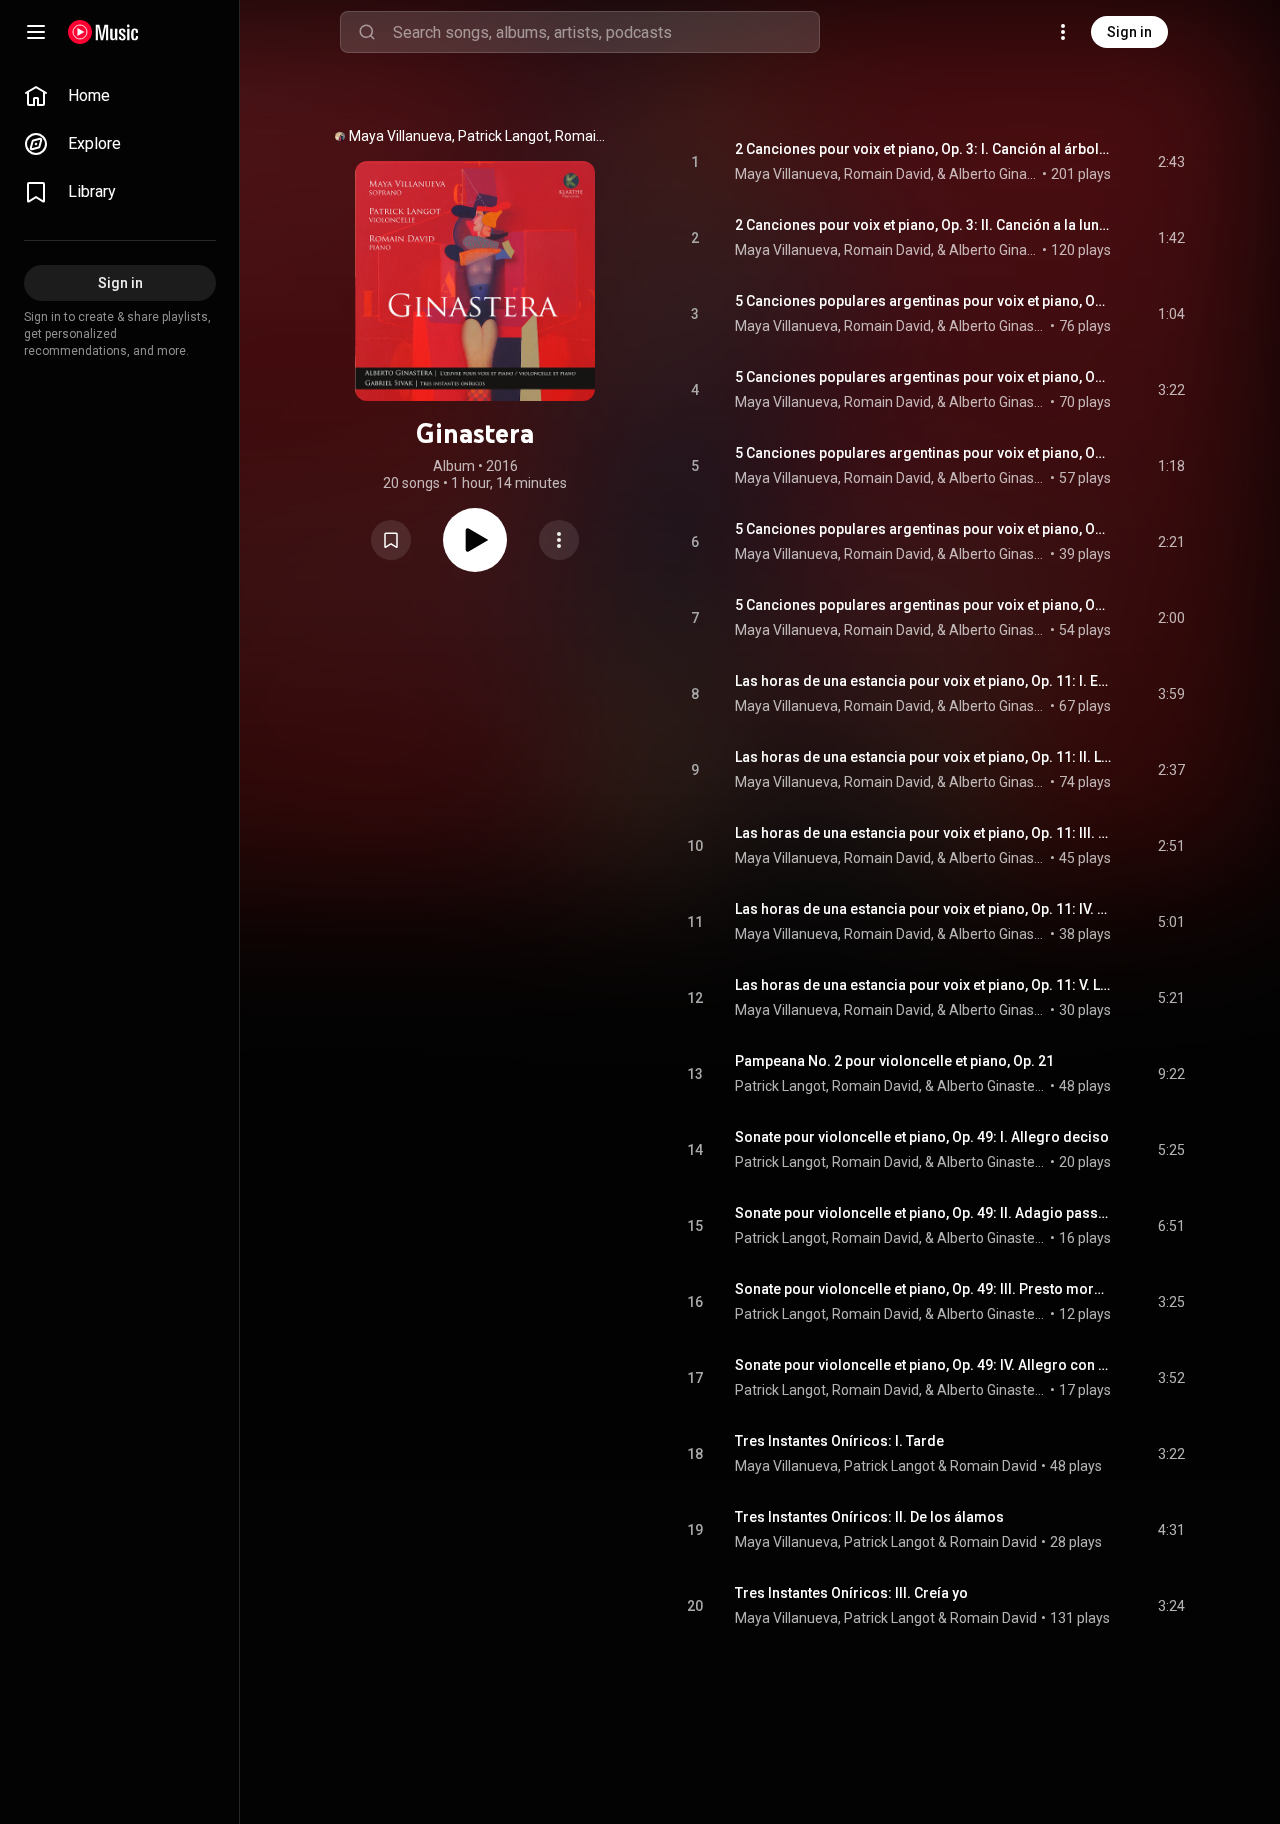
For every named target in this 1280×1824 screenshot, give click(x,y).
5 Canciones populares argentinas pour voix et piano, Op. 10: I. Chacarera (923, 301)
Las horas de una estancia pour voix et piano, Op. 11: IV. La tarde (923, 909)
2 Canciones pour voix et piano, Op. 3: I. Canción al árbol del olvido (923, 149)
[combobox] (606, 32)
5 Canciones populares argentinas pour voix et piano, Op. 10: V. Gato (923, 605)
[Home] (103, 32)
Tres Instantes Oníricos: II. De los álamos (869, 1517)
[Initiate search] (367, 32)
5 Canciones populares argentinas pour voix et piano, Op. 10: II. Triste (923, 377)
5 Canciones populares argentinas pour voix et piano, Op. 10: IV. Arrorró (923, 529)
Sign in (1129, 32)
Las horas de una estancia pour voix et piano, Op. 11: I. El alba (923, 681)
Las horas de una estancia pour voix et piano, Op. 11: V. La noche (923, 985)
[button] (391, 540)
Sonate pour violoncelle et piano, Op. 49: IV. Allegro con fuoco (923, 1365)
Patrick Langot (889, 1466)
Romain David (993, 1466)
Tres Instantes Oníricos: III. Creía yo (851, 1593)
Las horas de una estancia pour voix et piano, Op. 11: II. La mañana (923, 757)
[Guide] (36, 32)
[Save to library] (391, 540)
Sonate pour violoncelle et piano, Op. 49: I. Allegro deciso (922, 1137)
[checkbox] (1171, 162)
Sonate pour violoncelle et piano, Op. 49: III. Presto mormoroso (923, 1289)
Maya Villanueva (786, 1466)
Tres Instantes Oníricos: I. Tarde (839, 1441)
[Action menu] (559, 540)
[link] (120, 96)
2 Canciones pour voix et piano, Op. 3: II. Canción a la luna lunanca (923, 225)
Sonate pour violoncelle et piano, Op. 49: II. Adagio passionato (923, 1213)
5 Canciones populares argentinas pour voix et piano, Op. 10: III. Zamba (923, 453)
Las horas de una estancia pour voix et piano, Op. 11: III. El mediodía (923, 833)
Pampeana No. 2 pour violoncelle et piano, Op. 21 (894, 1061)
